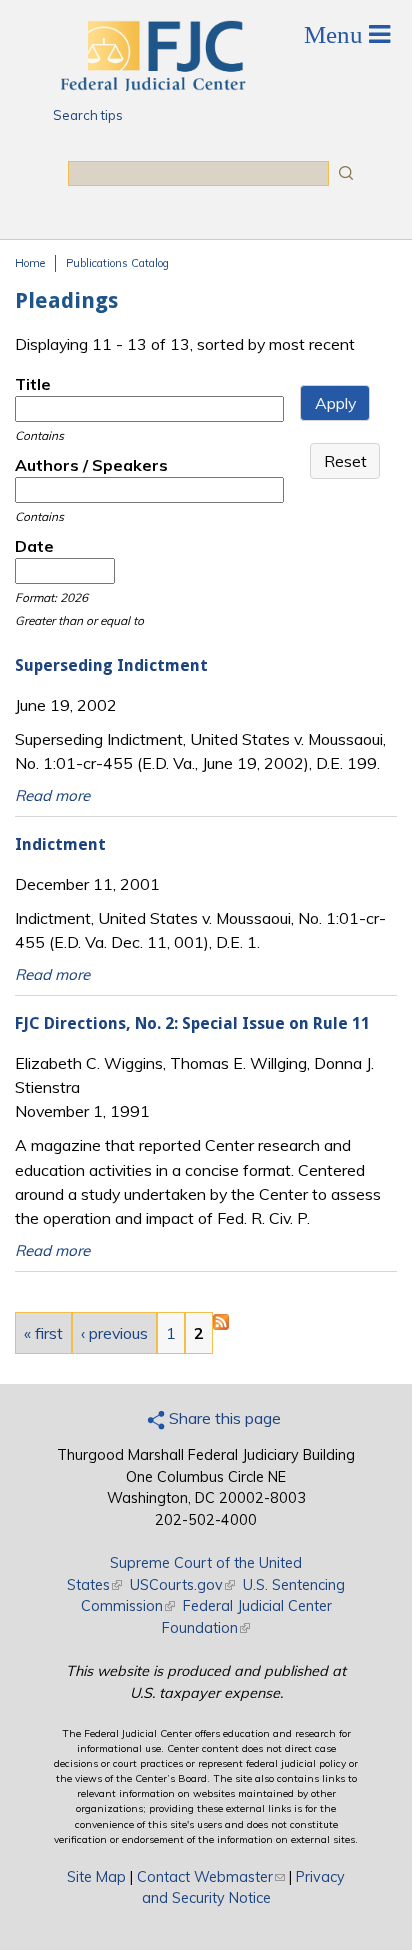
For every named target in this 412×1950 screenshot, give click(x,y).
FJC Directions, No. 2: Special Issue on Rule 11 (192, 1023)
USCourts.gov (182, 1585)
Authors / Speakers (91, 465)
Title (33, 384)
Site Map (96, 1877)
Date (34, 546)
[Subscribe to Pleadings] (221, 1324)
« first (43, 1333)
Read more (52, 795)
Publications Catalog (117, 263)
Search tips (88, 115)
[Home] (152, 85)
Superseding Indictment (111, 665)
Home (30, 263)
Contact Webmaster (211, 1877)
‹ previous (114, 1333)
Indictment (60, 844)
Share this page (223, 1418)
